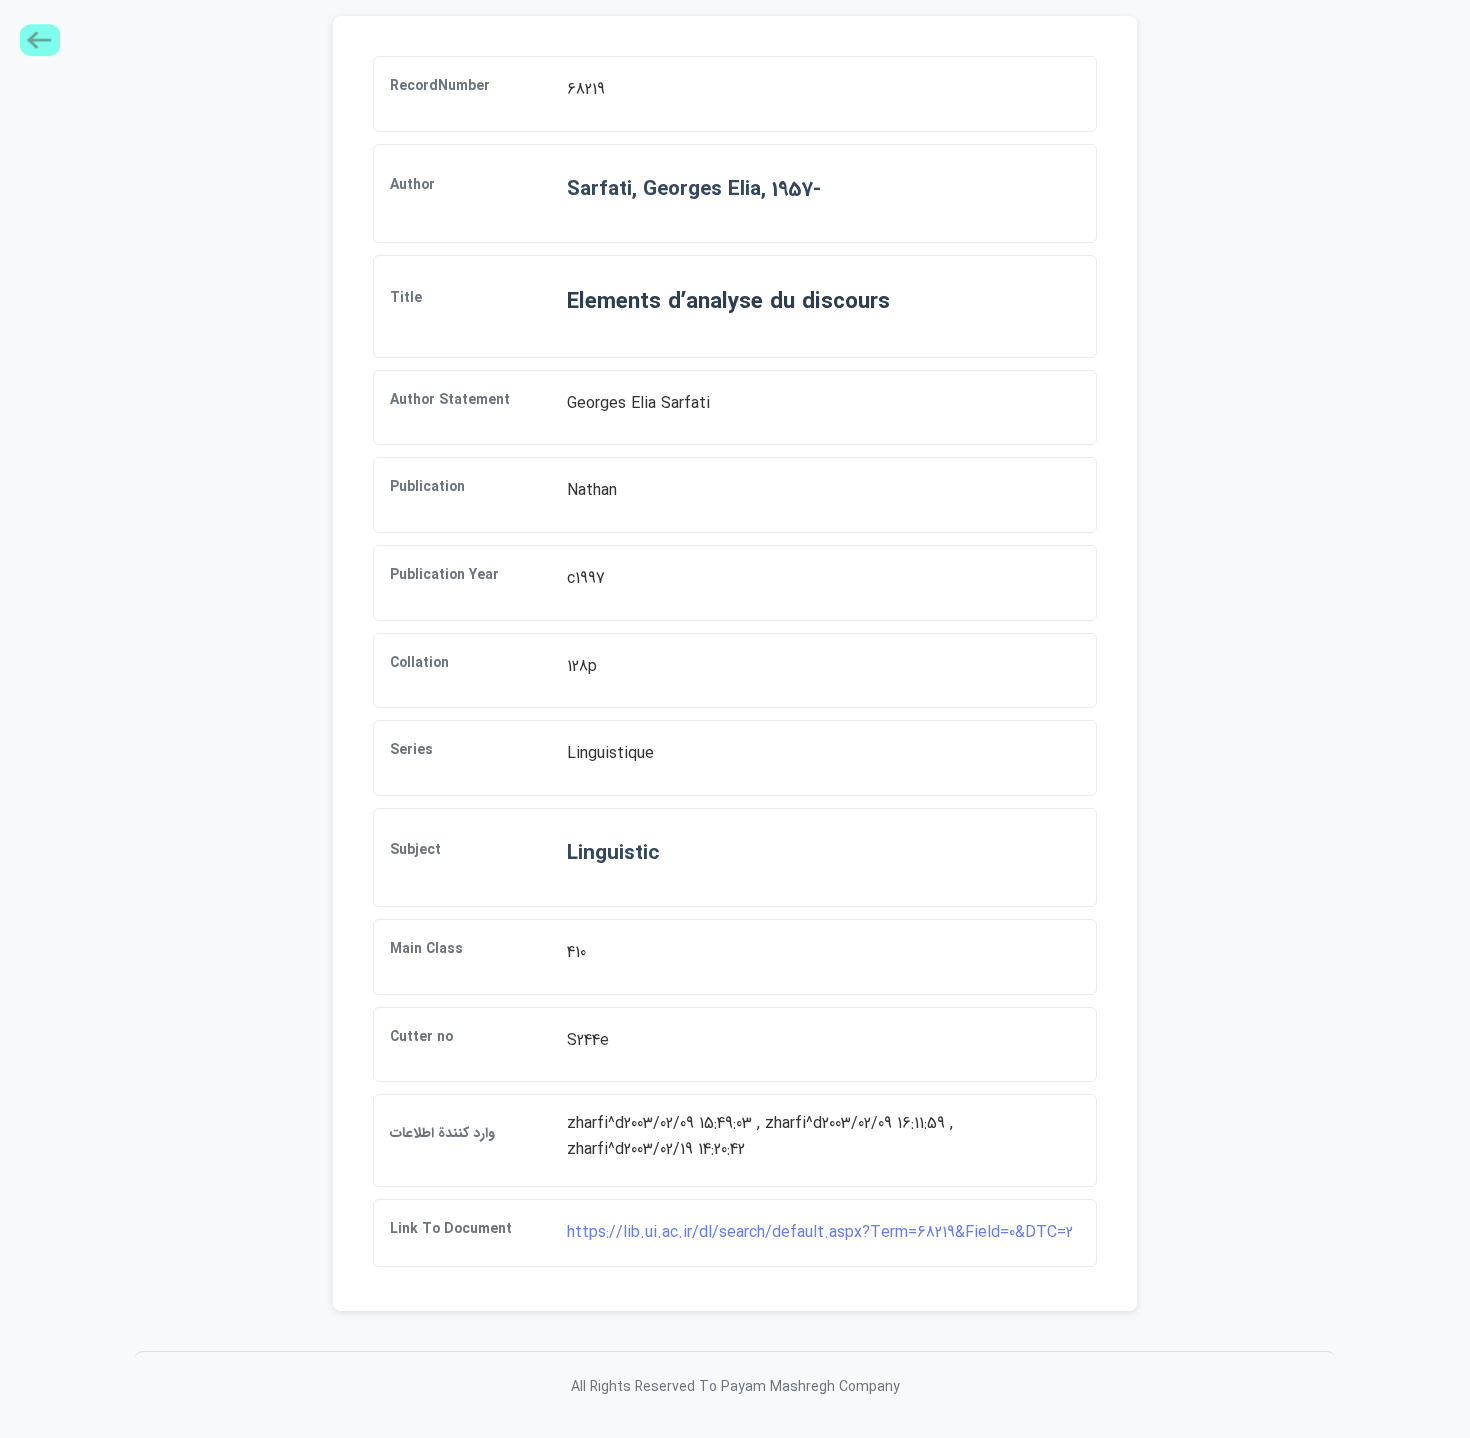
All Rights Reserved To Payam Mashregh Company (735, 1387)
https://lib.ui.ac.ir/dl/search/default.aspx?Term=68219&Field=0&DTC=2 (820, 1232)
